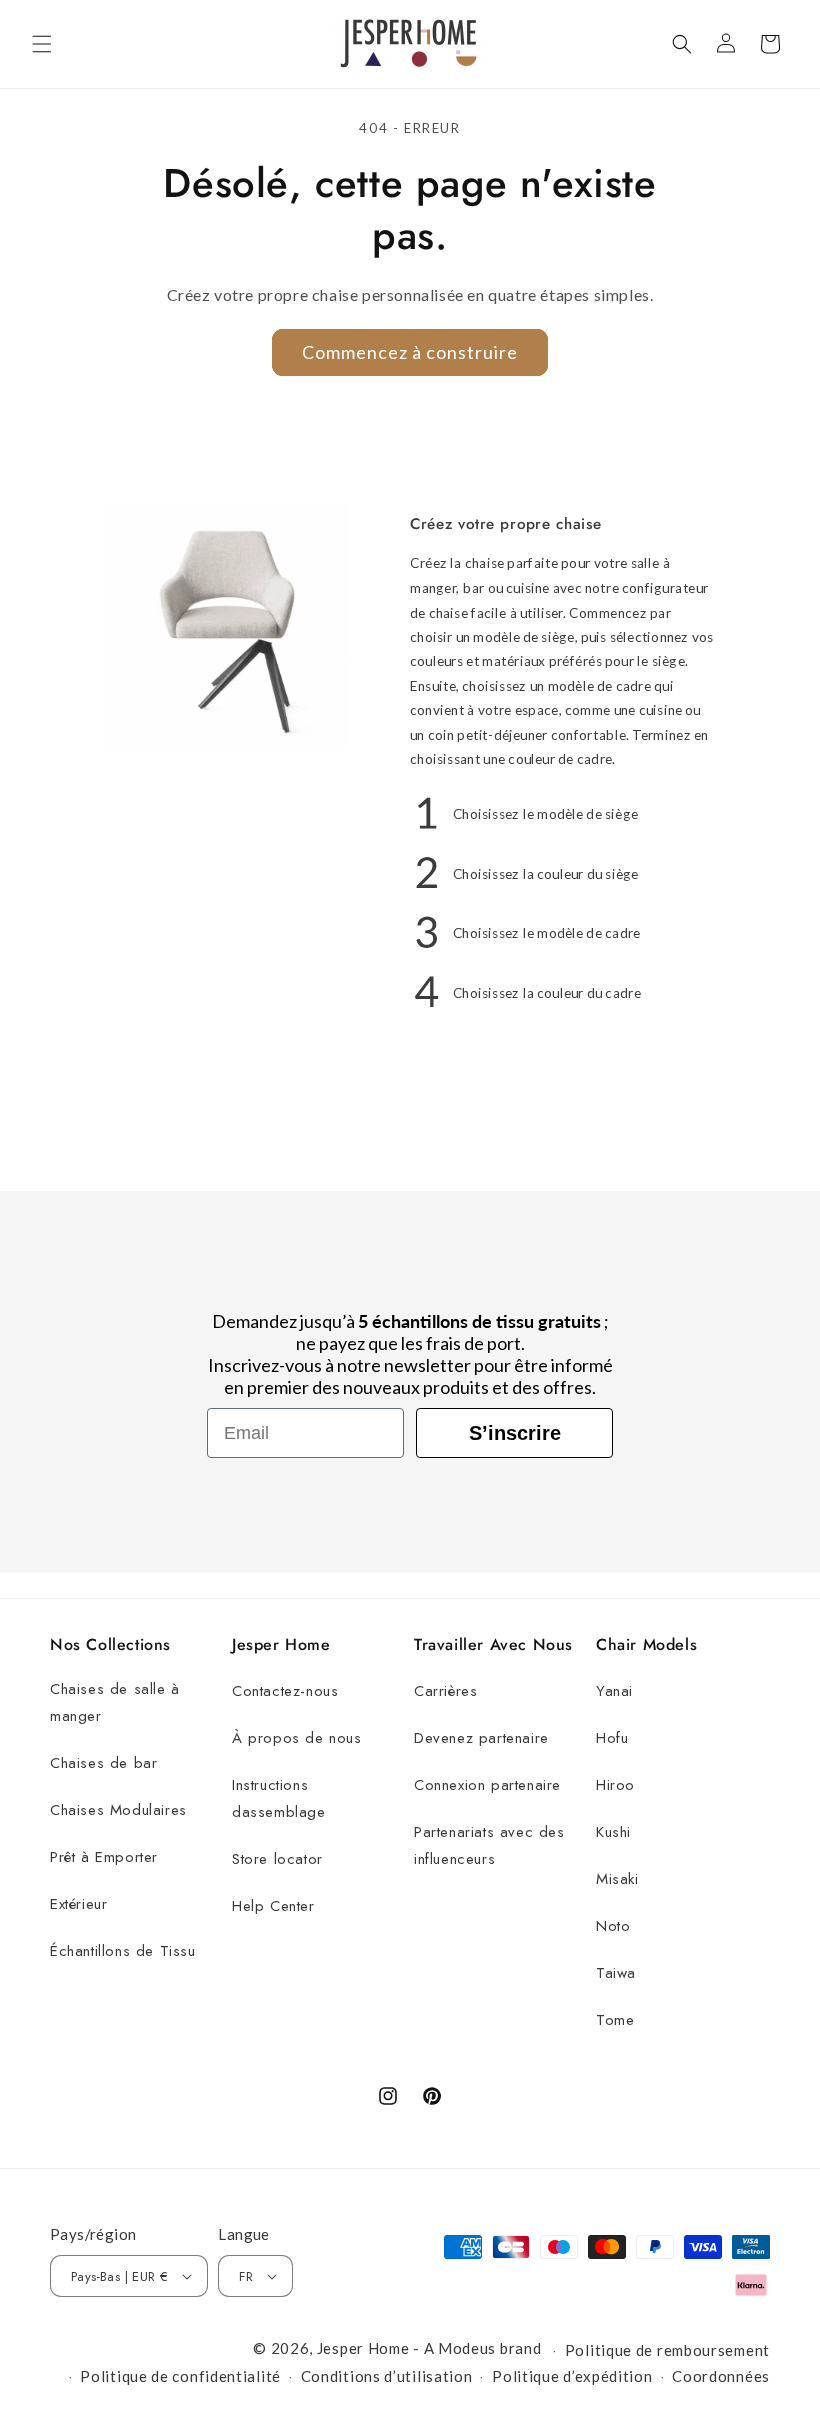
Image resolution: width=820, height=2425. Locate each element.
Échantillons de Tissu (123, 1951)
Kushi (613, 1832)
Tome (615, 2020)
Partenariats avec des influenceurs (489, 1845)
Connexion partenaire (487, 1785)
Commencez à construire (410, 352)
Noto (613, 1926)
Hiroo (615, 1785)
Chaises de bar (103, 1763)
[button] (42, 44)
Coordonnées (721, 2376)
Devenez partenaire (481, 1738)
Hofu (612, 1738)
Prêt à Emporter (104, 1857)
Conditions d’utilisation (387, 2376)
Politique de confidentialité (180, 2376)
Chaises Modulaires (118, 1810)
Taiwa (616, 1973)
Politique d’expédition (572, 2376)
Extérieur (78, 1904)
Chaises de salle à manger (115, 1702)
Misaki (617, 1879)
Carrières (445, 1691)
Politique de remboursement (667, 2350)
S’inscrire (515, 1433)
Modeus (467, 2348)
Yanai (614, 1691)
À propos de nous (297, 1738)
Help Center (273, 1906)
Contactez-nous (285, 1691)
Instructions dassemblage (279, 1798)
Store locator (277, 1859)
